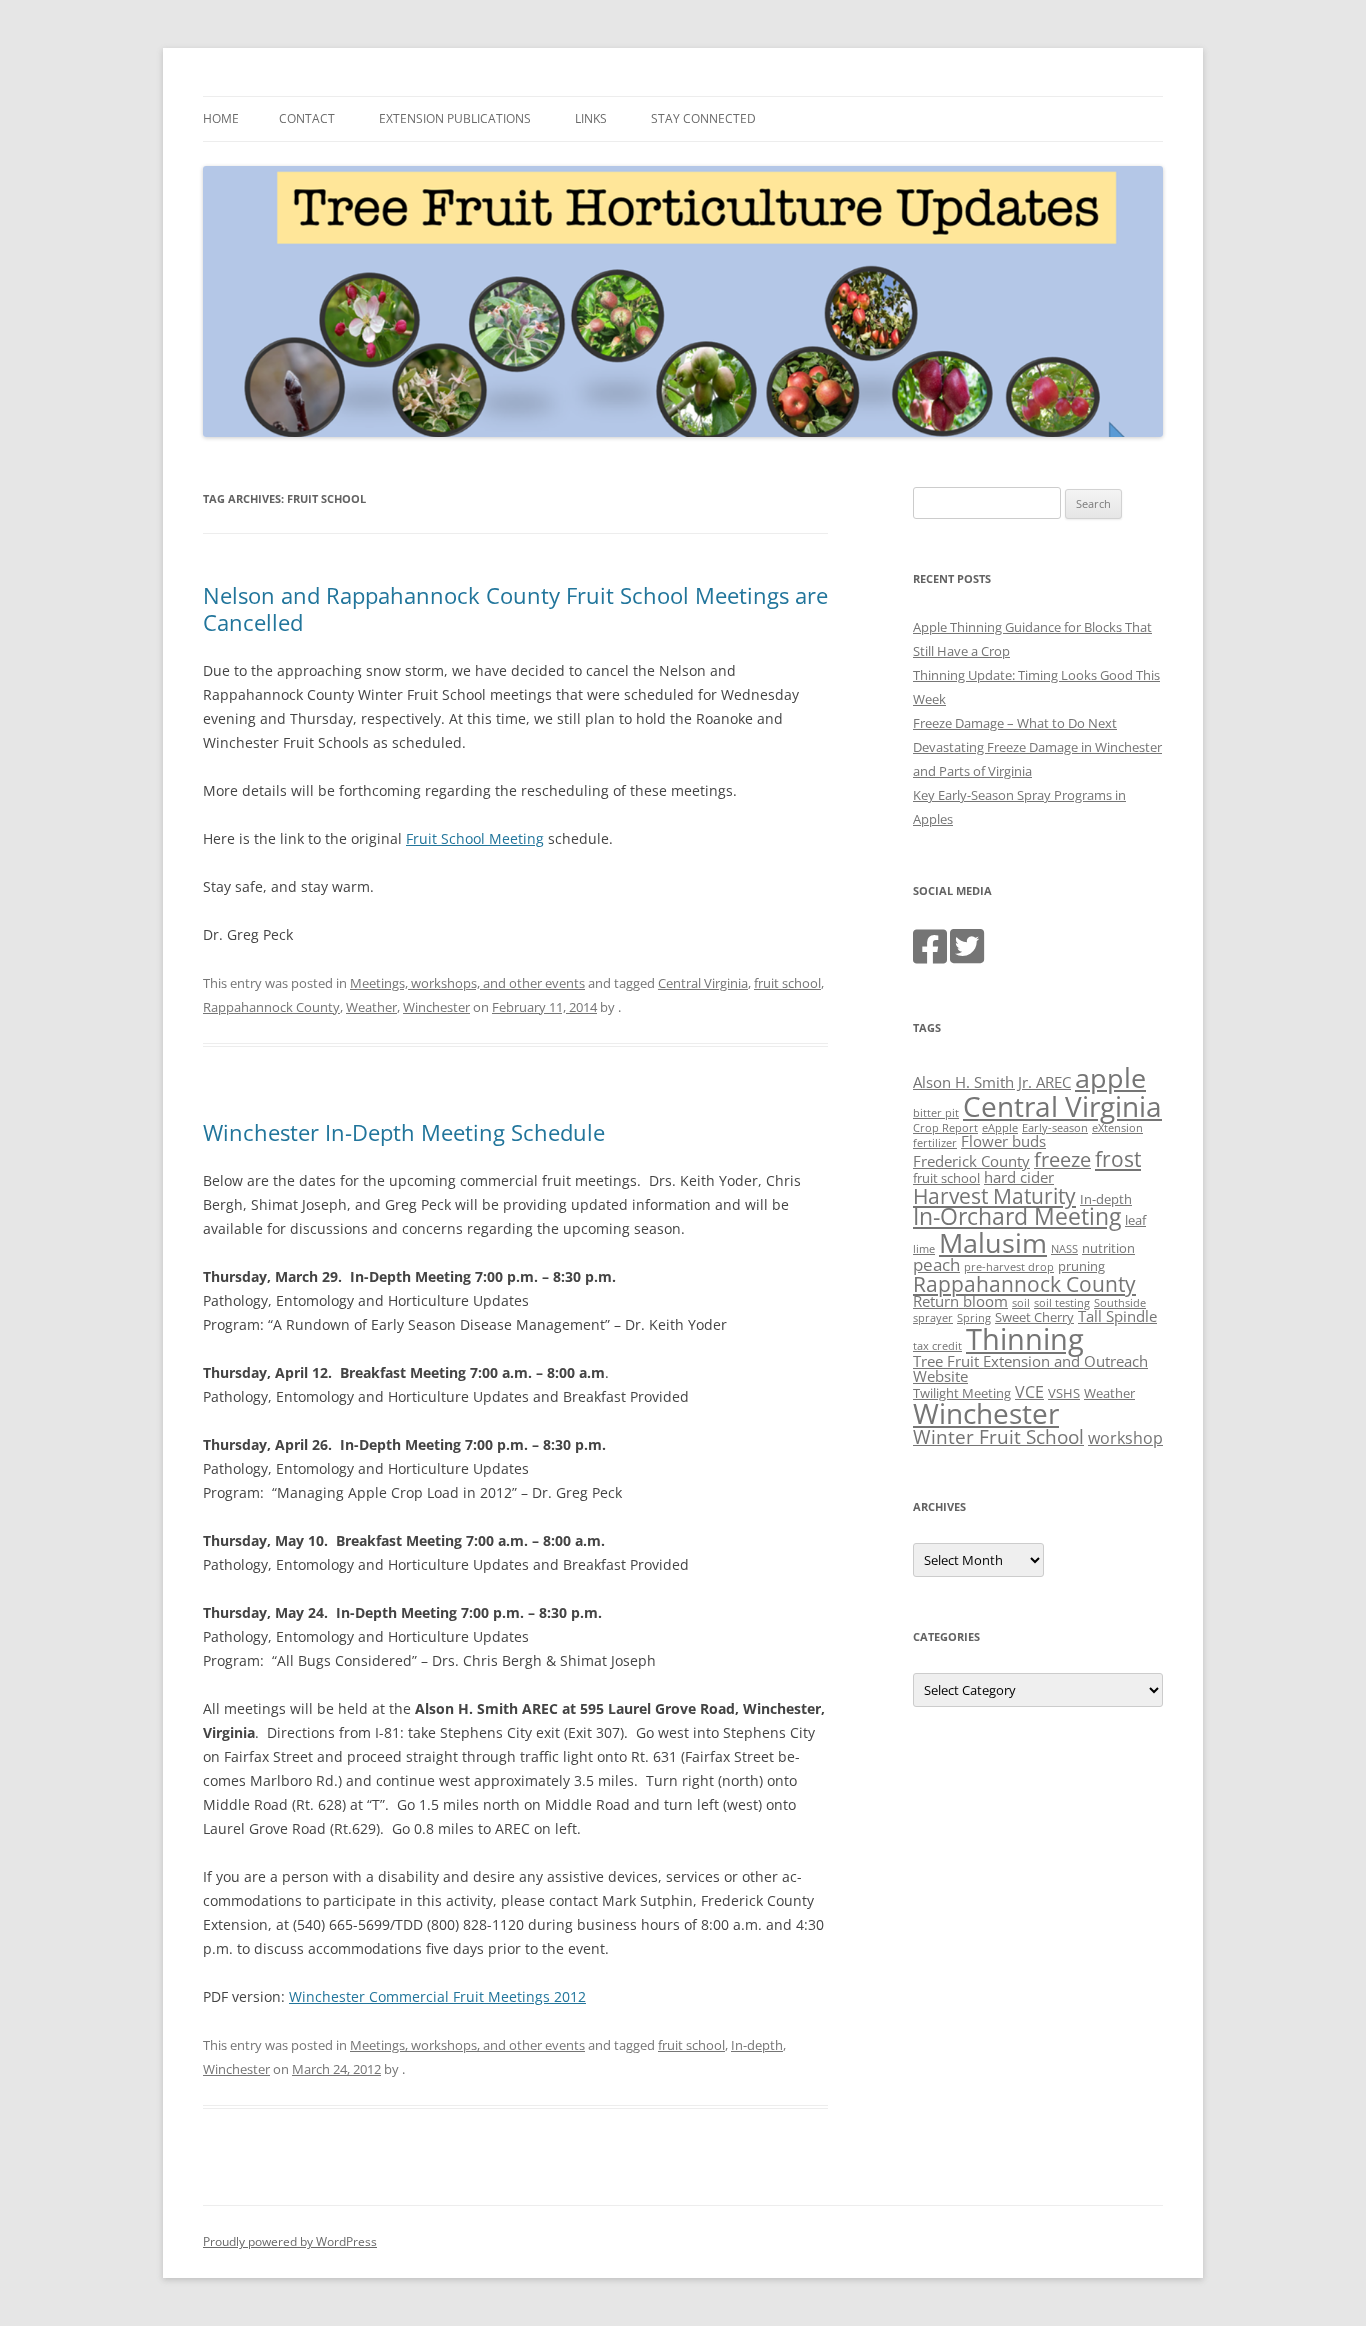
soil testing (1062, 1303)
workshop (1125, 1438)
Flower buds (1003, 1141)
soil (1021, 1303)
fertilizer (935, 1143)
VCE (1029, 1392)
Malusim (993, 1242)
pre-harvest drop (1009, 1267)
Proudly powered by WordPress (290, 2241)
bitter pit (936, 1113)
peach (936, 1264)
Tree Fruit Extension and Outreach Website (1030, 1368)
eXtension (1117, 1128)
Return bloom (960, 1301)
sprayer (933, 1318)
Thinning (1025, 1339)
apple (1110, 1077)
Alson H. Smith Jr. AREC (992, 1082)
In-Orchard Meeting (1017, 1216)
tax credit (937, 1346)
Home (221, 118)
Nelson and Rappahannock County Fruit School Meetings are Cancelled (515, 608)
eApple (1000, 1128)
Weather (371, 1007)
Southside (1120, 1303)
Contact (307, 118)
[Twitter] (967, 956)
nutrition (1108, 1248)
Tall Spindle (1117, 1316)
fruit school (787, 983)
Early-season (1055, 1128)
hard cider (1019, 1177)
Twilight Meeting (962, 1393)
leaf (1135, 1220)
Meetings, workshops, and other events (467, 983)
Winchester (436, 1007)
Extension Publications (455, 118)
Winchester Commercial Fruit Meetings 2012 (437, 1996)
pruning (1081, 1266)
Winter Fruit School (998, 1437)
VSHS (1064, 1393)
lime (924, 1249)
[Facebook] (930, 956)
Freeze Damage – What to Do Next (1015, 723)
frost (1118, 1159)
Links (591, 118)
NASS (1064, 1249)
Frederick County (971, 1161)
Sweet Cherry (1034, 1317)
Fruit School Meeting (475, 838)
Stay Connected (703, 118)
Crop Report (945, 1128)
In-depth (757, 2045)
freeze (1062, 1159)
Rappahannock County (271, 1007)
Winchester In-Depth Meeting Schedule (404, 1132)
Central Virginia (703, 983)
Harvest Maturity (994, 1195)
